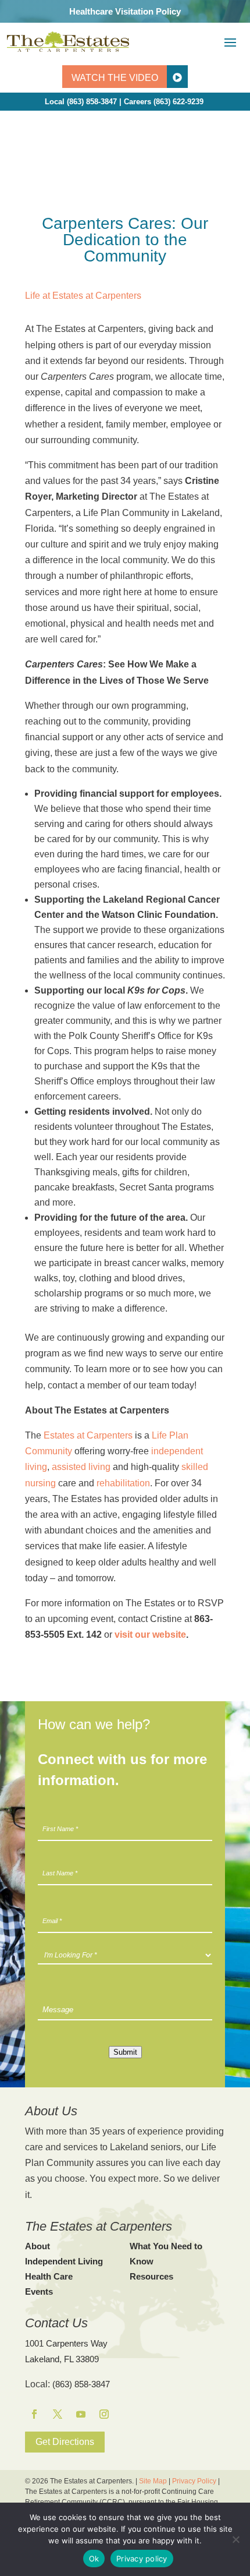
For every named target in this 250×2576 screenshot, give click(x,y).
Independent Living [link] (64, 2261)
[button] (230, 42)
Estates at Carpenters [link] (88, 1435)
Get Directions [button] (65, 2442)
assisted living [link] (81, 1467)
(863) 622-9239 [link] (178, 102)
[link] (68, 41)
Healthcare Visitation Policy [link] (125, 11)
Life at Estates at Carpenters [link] (83, 296)
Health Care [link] (49, 2276)
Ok (94, 2559)
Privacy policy (142, 2559)
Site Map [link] (153, 2481)
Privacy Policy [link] (194, 2481)
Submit (125, 2052)
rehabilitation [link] (123, 1483)
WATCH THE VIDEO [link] (115, 78)
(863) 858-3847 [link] (81, 2384)
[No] (235, 2539)
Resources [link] (151, 2276)
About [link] (37, 2246)
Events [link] (39, 2291)
